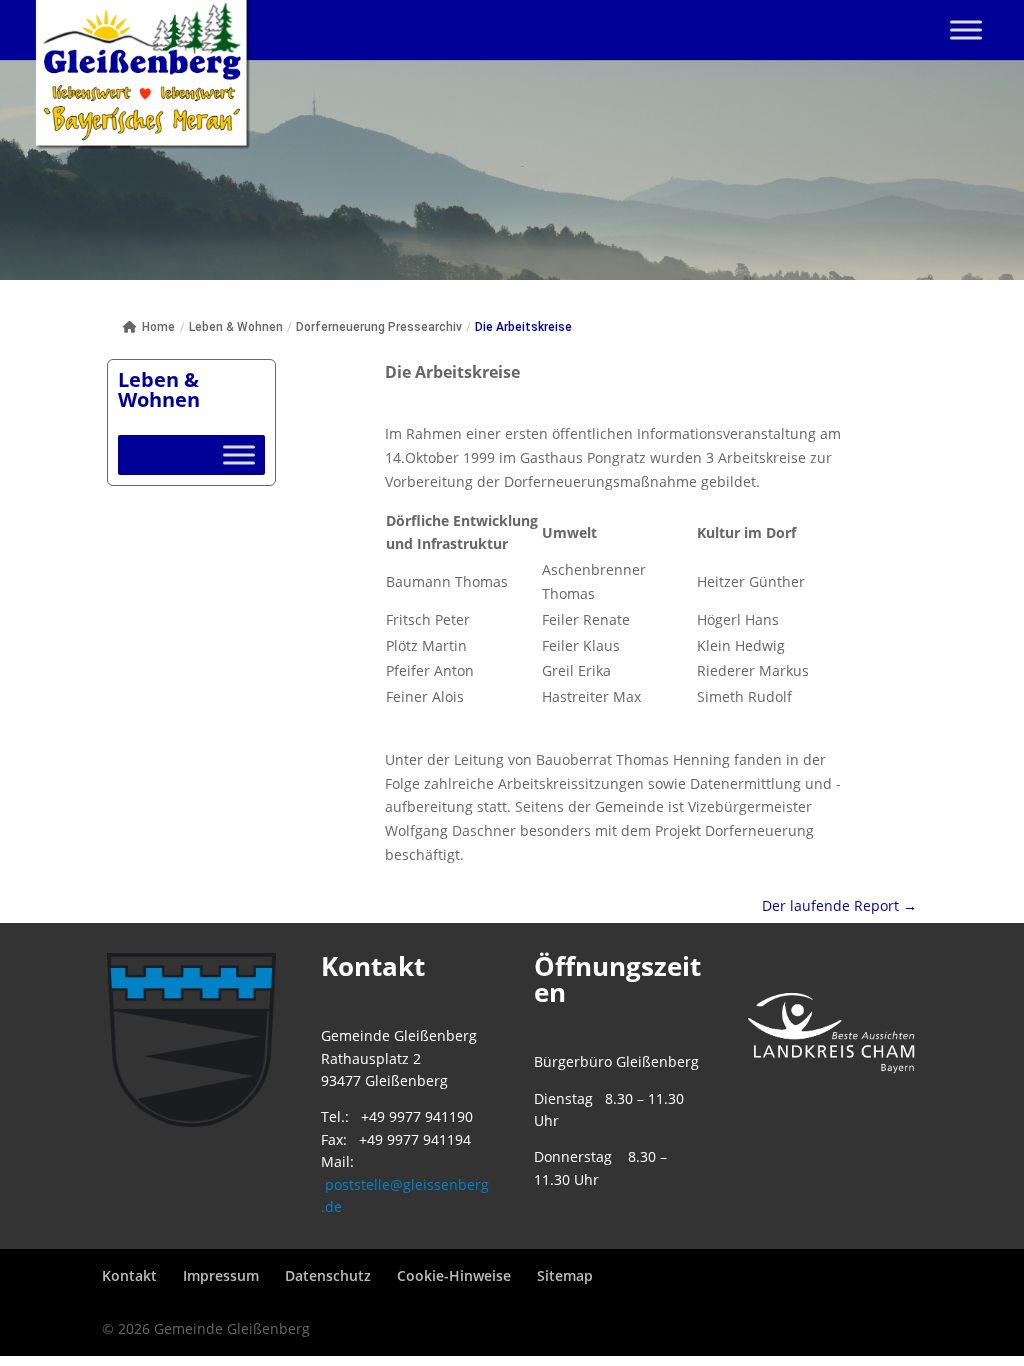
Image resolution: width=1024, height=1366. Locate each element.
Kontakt (129, 1275)
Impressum (221, 1275)
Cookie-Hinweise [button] (454, 1275)
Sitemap (565, 1275)
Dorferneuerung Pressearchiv (379, 327)
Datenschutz (328, 1275)
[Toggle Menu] (966, 29)
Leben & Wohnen (236, 327)
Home (158, 327)
